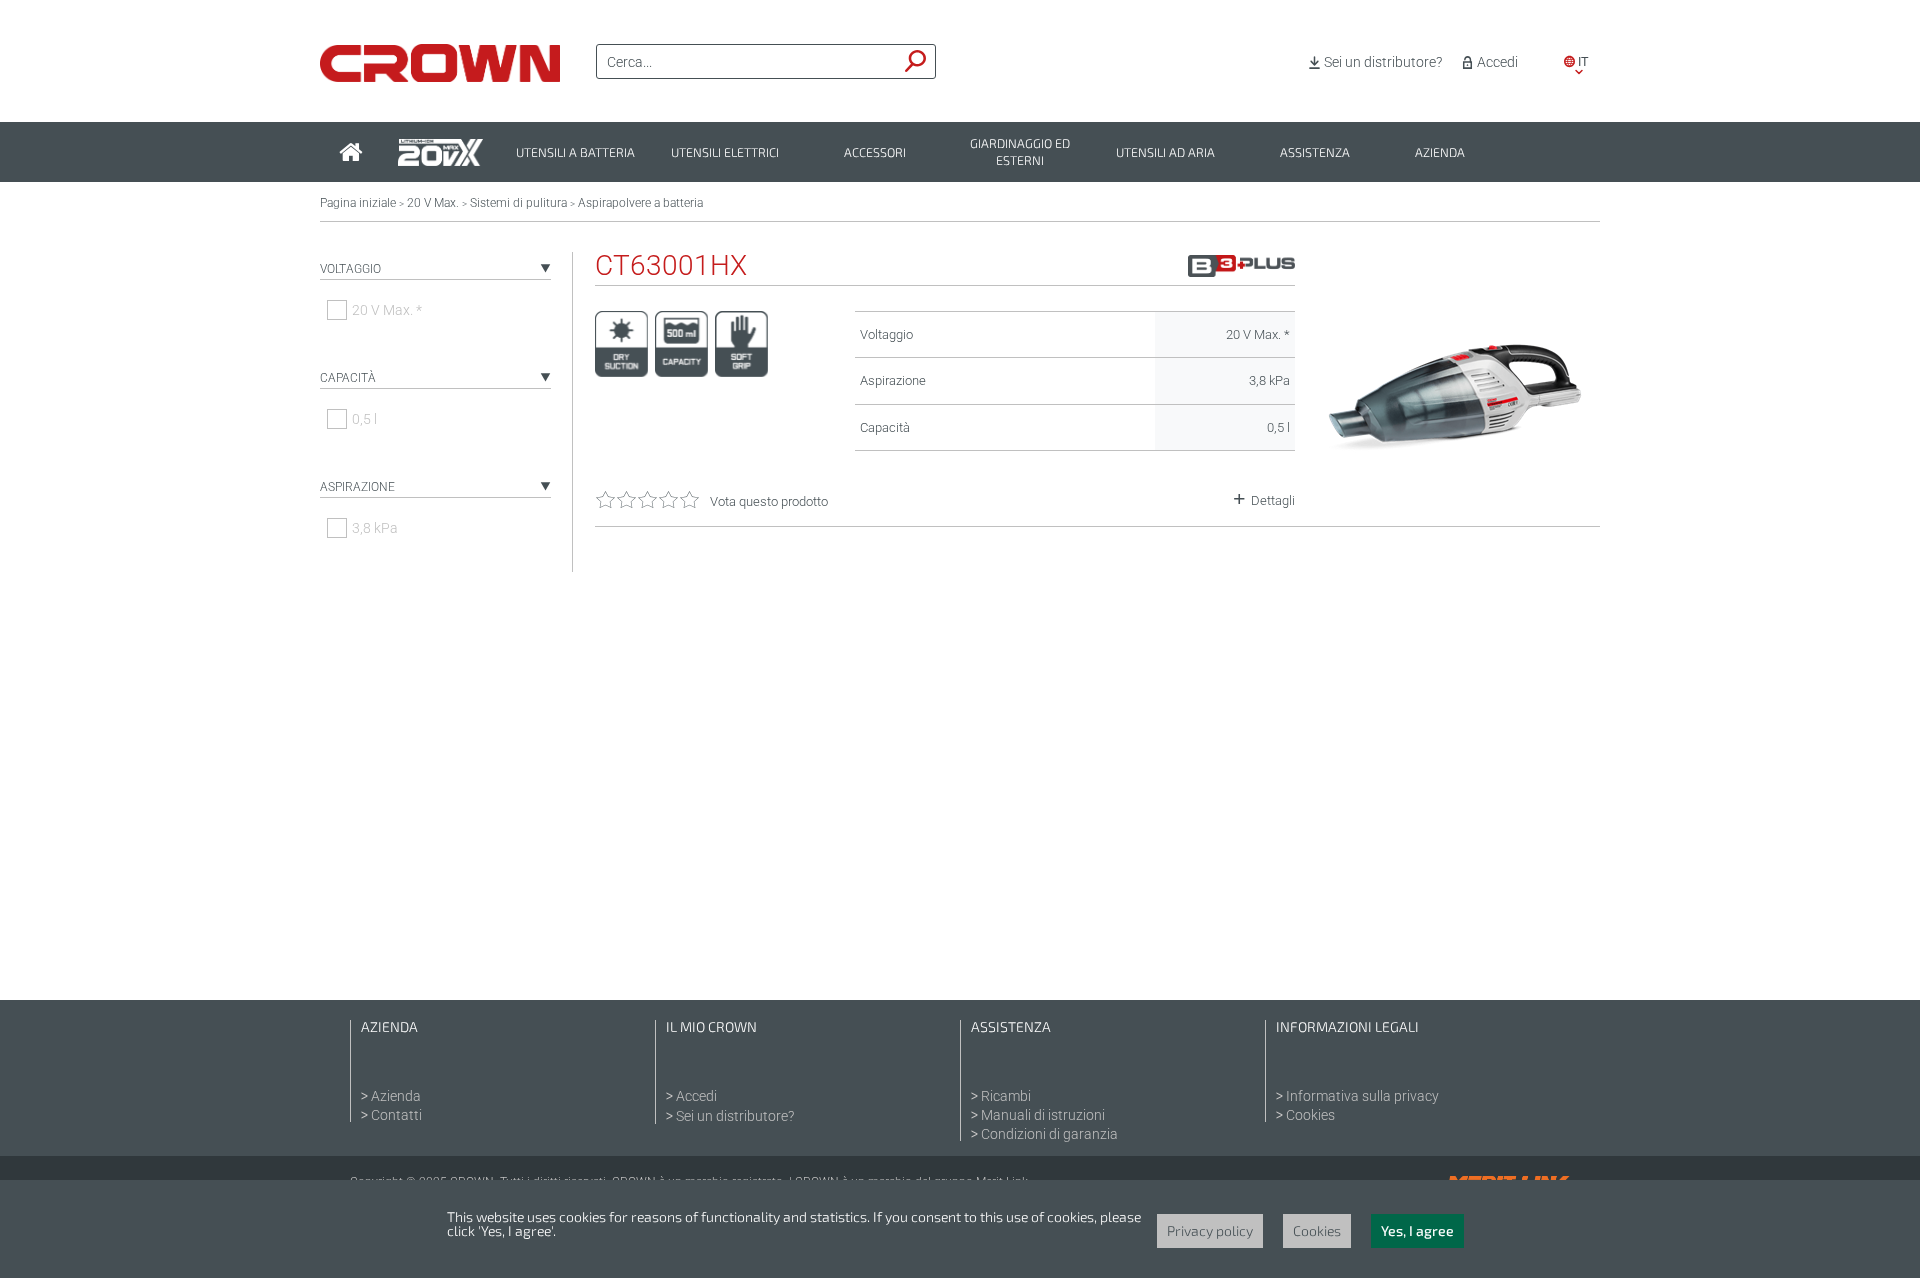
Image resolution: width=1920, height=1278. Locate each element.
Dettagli (1273, 500)
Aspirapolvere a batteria (640, 203)
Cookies (1310, 1115)
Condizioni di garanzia (1049, 1134)
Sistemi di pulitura (518, 203)
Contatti (396, 1115)
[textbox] (747, 62)
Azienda (1440, 152)
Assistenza (1315, 152)
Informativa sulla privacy (1362, 1096)
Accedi (1497, 62)
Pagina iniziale (358, 203)
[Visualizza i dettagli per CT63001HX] (1457, 501)
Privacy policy (1210, 1230)
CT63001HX (671, 266)
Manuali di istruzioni (1043, 1115)
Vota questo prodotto (769, 501)
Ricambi (1006, 1096)
